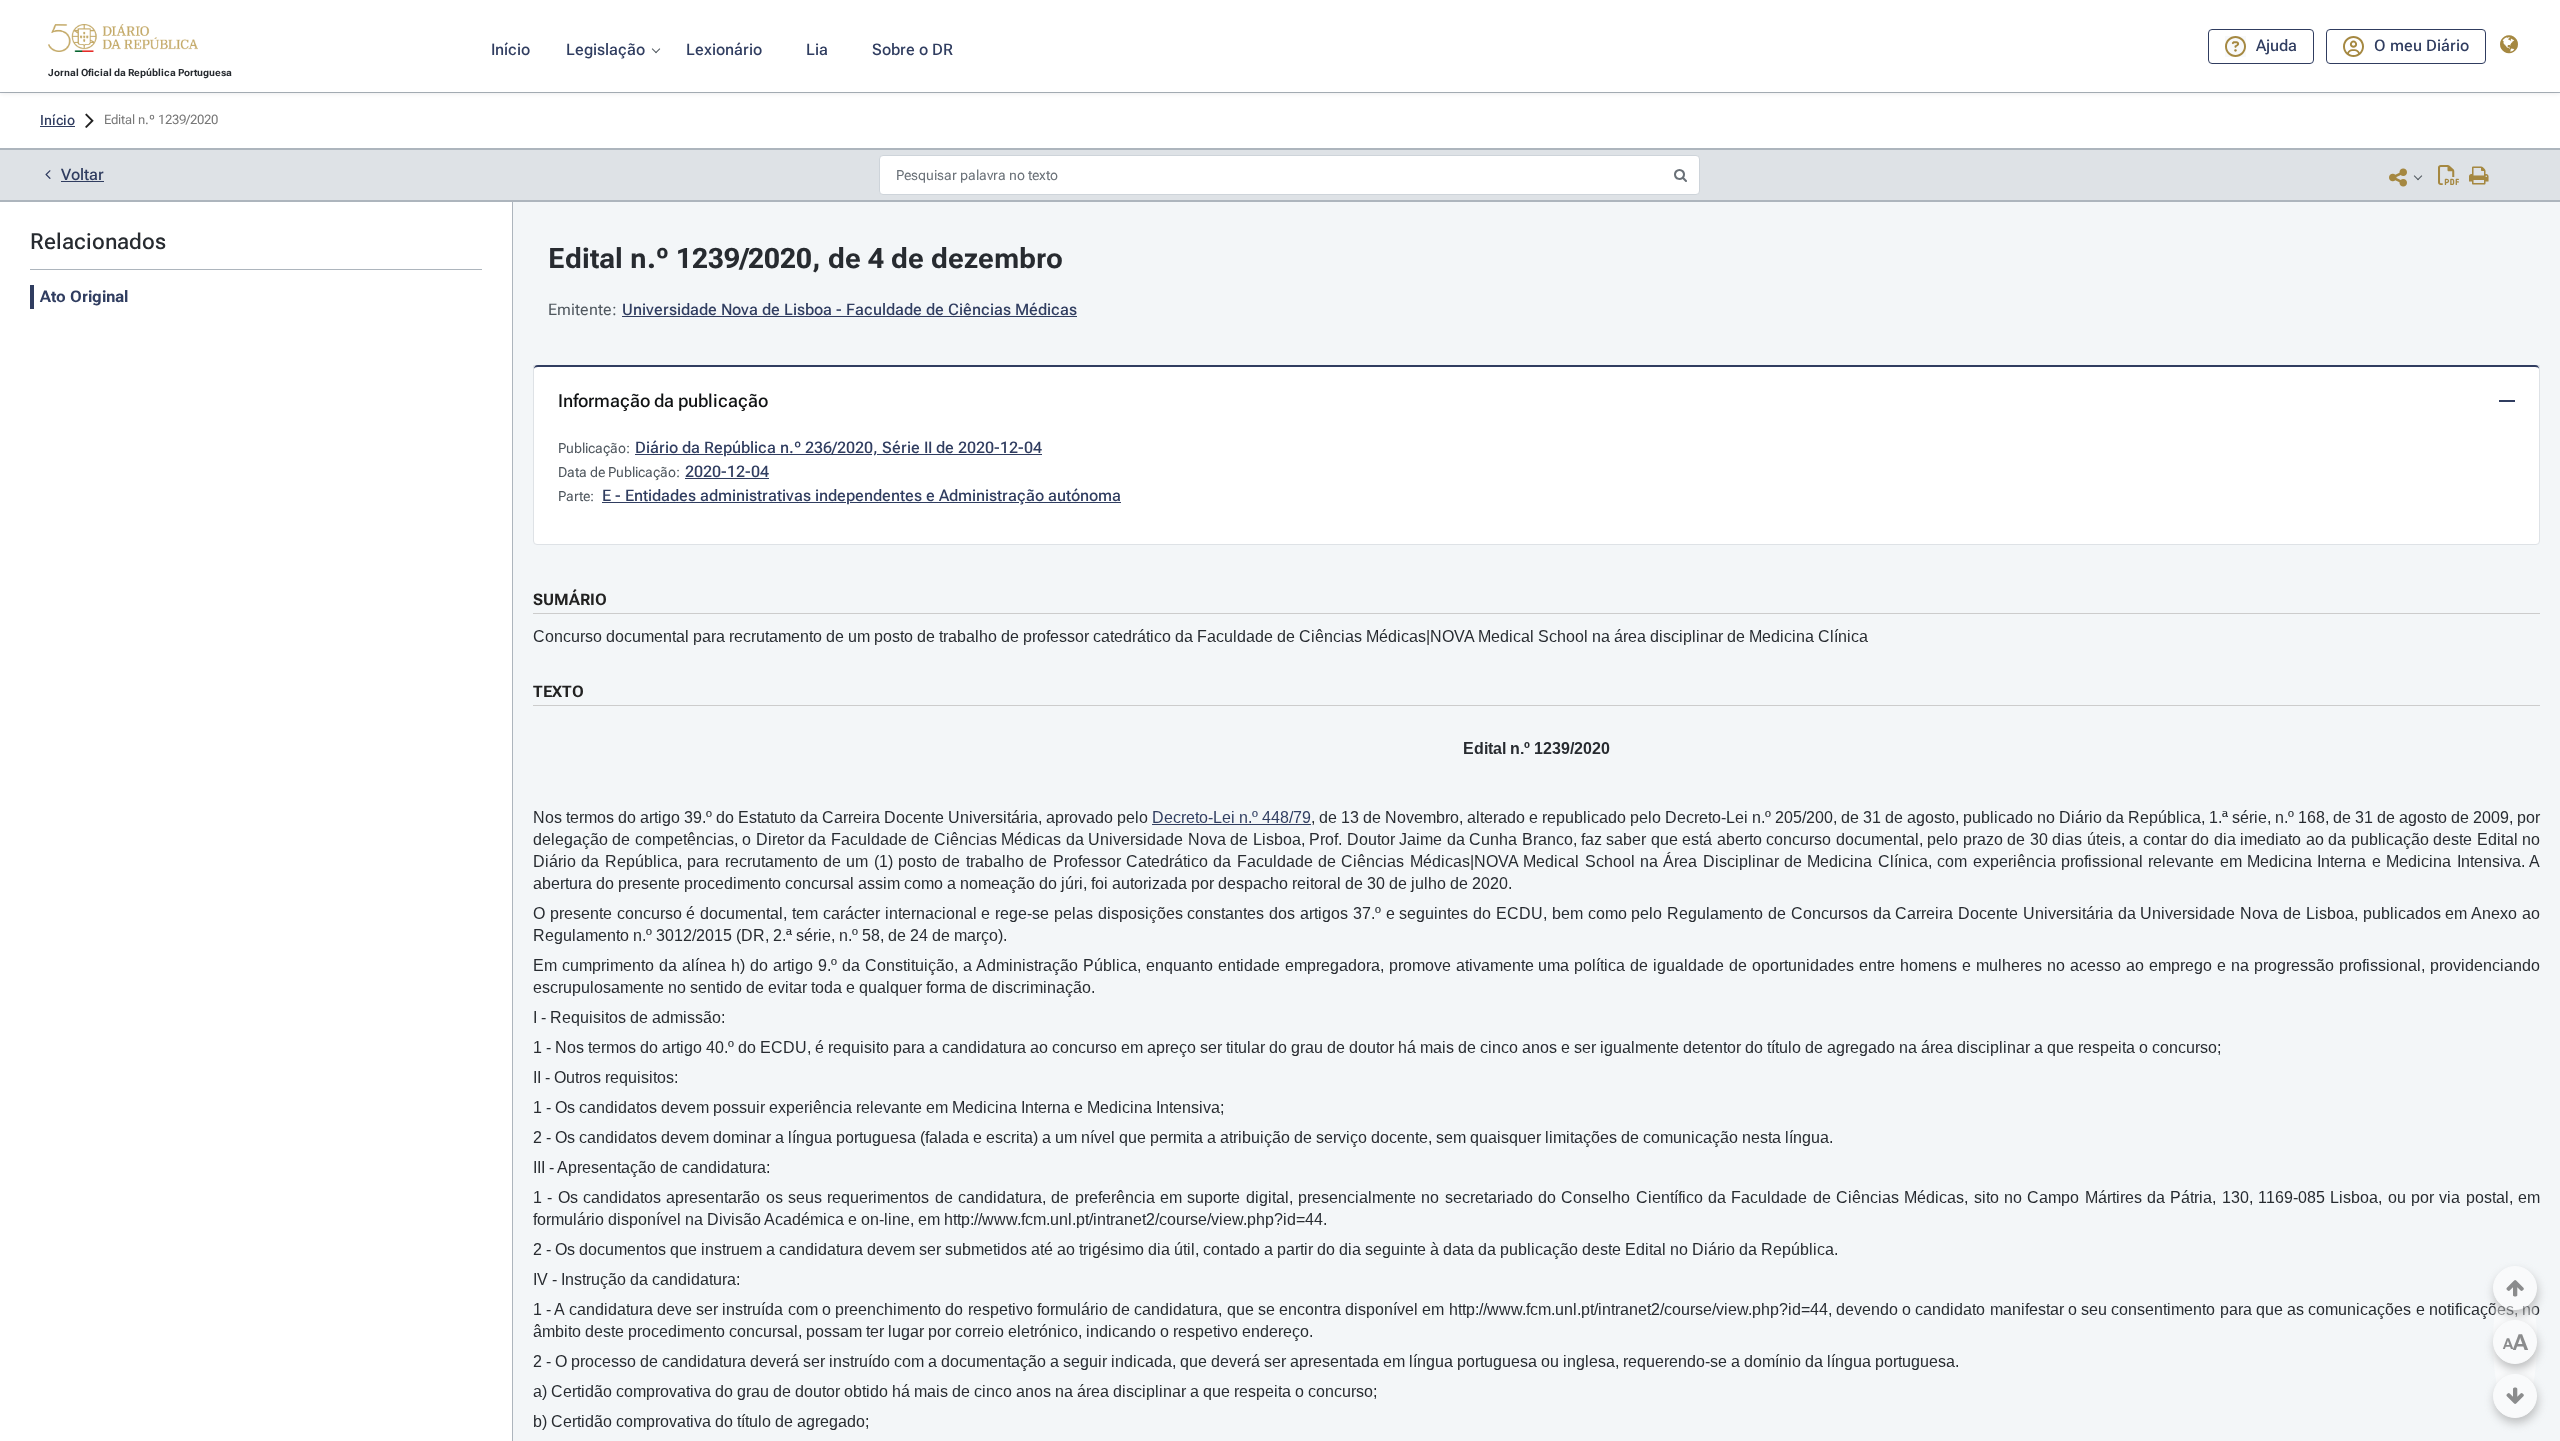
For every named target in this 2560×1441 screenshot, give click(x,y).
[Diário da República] (123, 42)
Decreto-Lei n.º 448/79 (1231, 817)
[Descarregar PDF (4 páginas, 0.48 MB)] (2448, 177)
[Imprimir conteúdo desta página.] (2479, 177)
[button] (123, 41)
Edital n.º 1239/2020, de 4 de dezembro (805, 258)
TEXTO (558, 691)
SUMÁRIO (570, 599)
